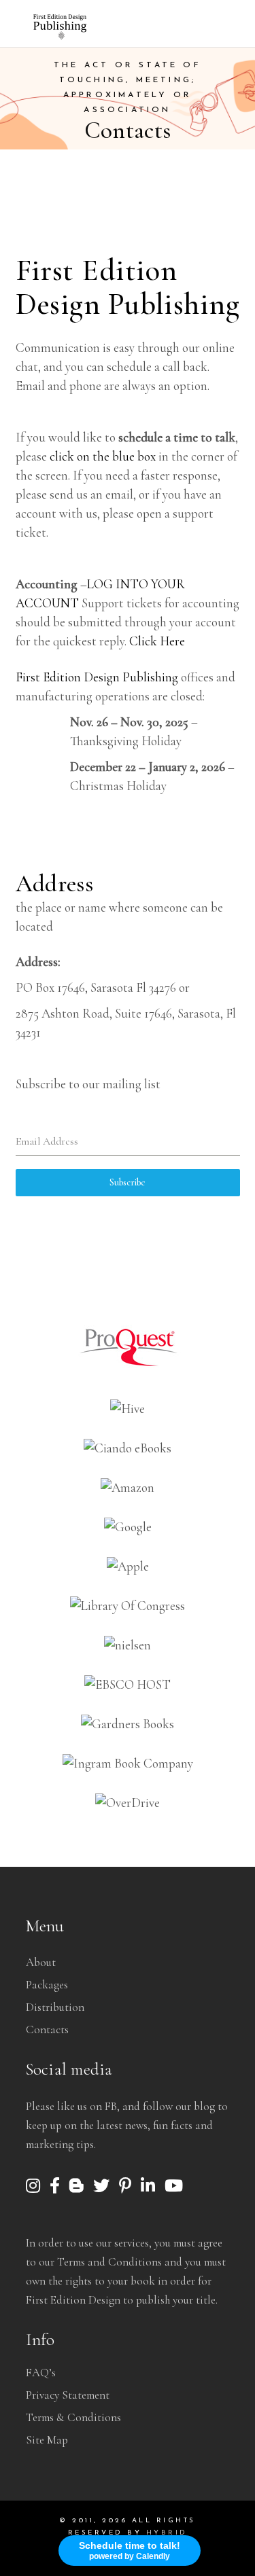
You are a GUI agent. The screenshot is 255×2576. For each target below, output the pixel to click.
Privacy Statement (68, 2395)
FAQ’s (41, 2373)
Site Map (47, 2440)
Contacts (47, 2029)
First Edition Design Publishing (97, 677)
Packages (47, 1985)
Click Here (157, 641)
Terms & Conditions (73, 2417)
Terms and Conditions (109, 2262)
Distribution (55, 2007)
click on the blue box (101, 456)
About (41, 1962)
